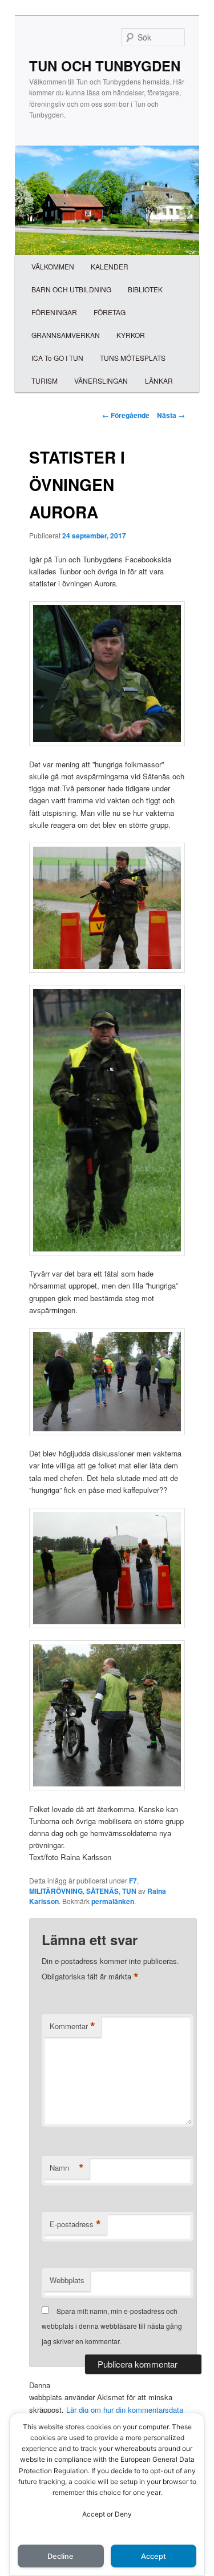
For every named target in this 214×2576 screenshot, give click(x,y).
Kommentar (72, 2026)
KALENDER (110, 266)
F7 (133, 1881)
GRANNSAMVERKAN (66, 335)
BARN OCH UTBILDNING (71, 289)
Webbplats (67, 2280)
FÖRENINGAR (54, 312)
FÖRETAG (110, 312)
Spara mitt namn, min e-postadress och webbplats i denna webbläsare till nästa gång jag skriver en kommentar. (112, 2326)
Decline (60, 2556)
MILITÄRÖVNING (56, 1891)
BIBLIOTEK (145, 289)
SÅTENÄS (102, 1891)
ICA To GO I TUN (57, 358)
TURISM (45, 381)
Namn (67, 2168)
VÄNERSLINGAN (101, 381)
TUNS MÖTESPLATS (133, 358)
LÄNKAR (159, 381)
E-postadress (75, 2224)
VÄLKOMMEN (53, 266)
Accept (154, 2556)
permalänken (113, 1901)
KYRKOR (131, 335)
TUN (129, 1891)
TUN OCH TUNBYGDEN (105, 66)
